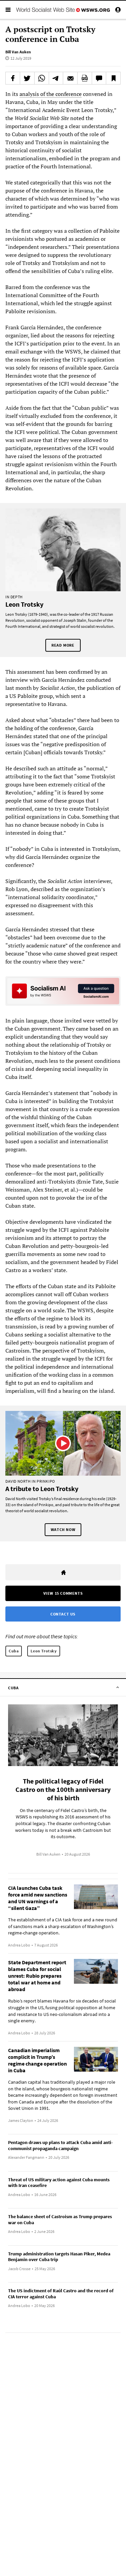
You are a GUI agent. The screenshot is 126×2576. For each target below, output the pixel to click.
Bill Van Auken (18, 52)
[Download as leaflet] (85, 78)
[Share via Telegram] (56, 78)
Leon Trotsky (44, 1651)
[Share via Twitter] (27, 78)
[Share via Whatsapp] (42, 78)
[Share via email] (70, 78)
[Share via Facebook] (13, 78)
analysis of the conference (51, 94)
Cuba (14, 1651)
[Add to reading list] (113, 78)
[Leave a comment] (99, 78)
